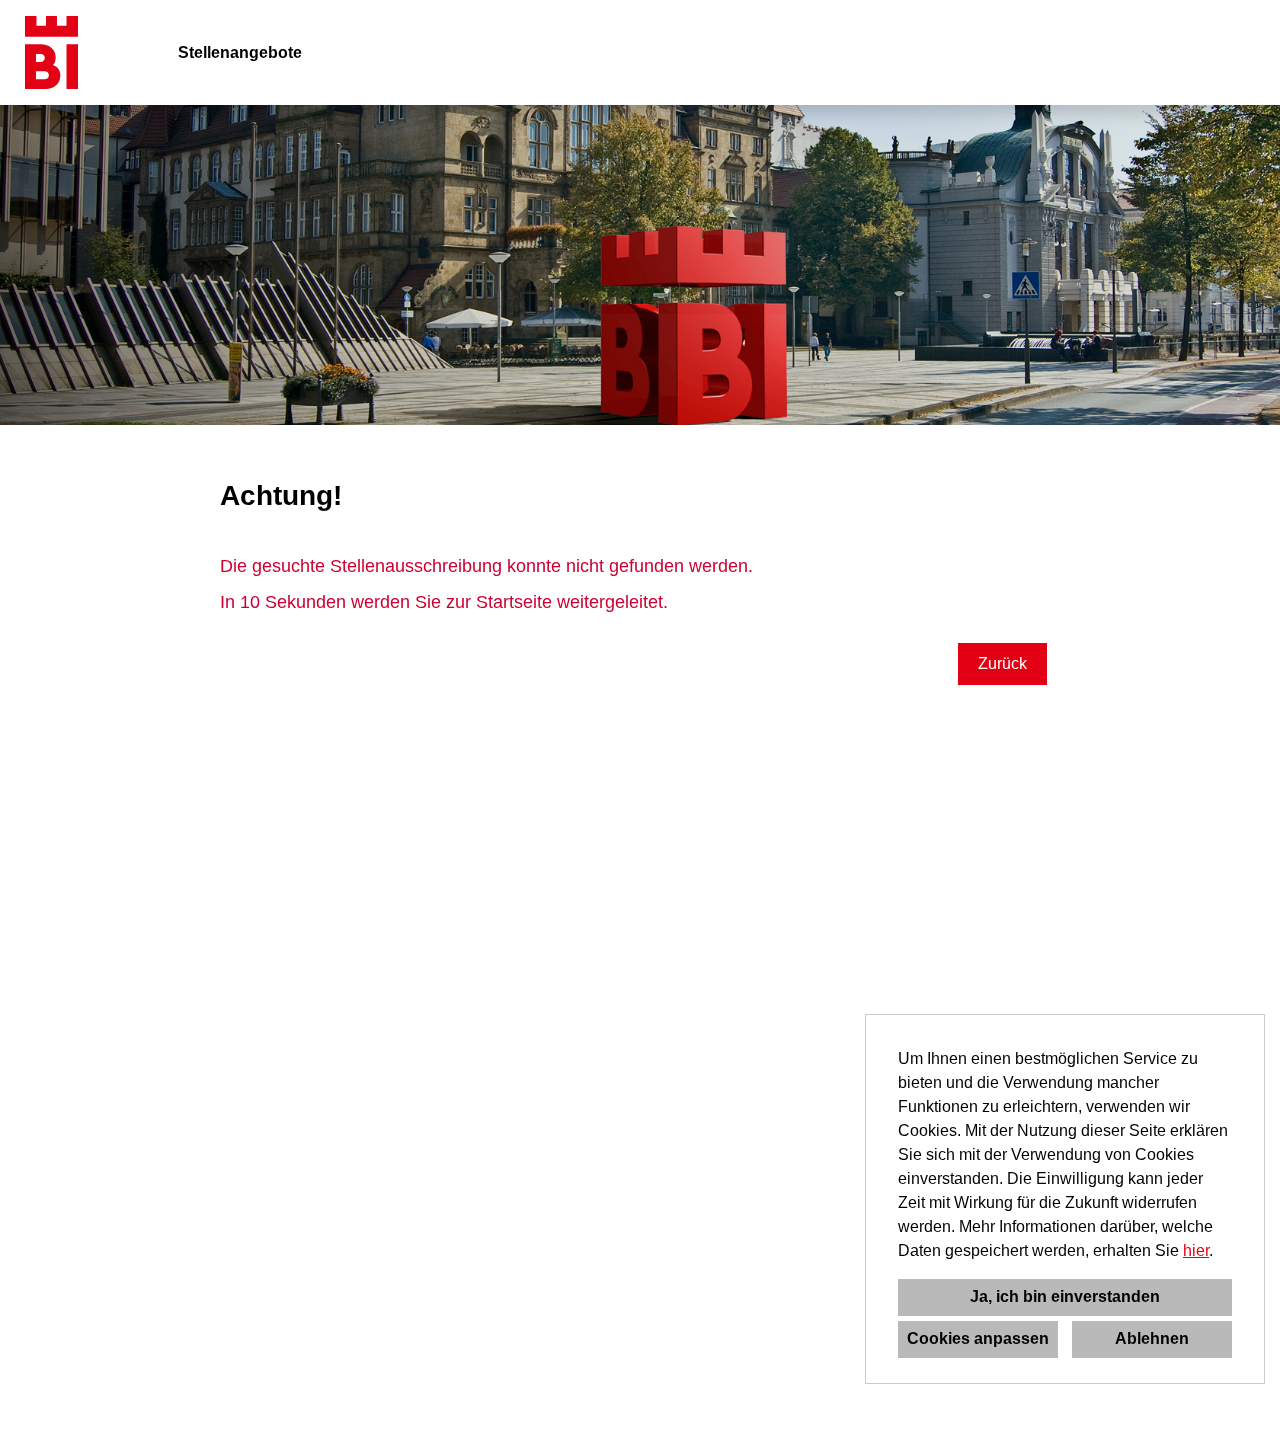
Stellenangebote (240, 52)
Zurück (1002, 663)
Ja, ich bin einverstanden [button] (1065, 1296)
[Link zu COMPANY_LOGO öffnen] (51, 52)
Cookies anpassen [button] (978, 1338)
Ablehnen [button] (1152, 1338)
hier (1196, 1250)
